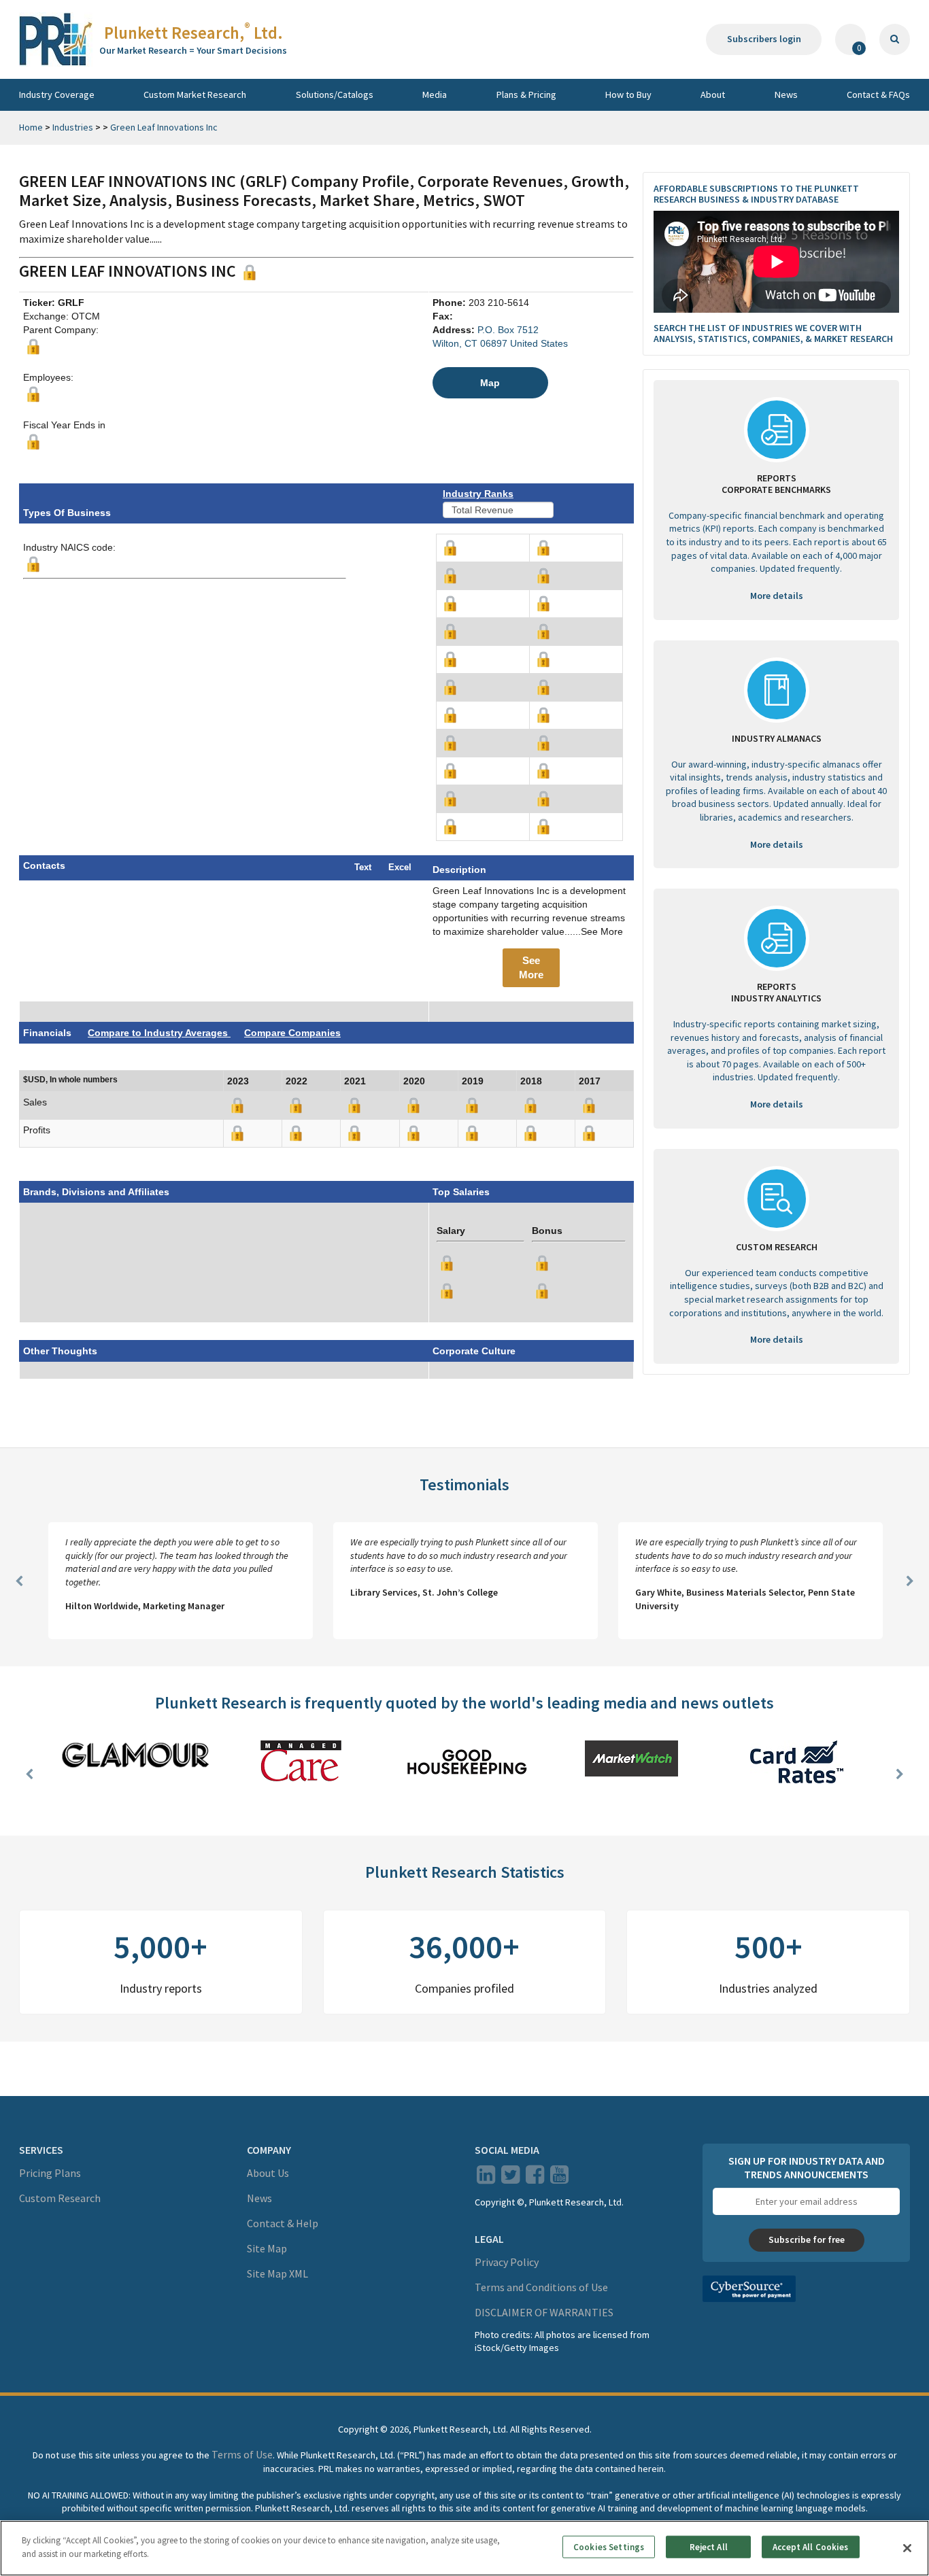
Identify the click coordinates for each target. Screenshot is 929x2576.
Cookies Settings (609, 2547)
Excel (400, 867)
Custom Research (60, 2198)
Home (31, 127)
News (786, 95)
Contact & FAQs (878, 95)
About (713, 95)
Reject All (709, 2547)
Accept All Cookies (810, 2547)
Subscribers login (764, 39)
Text (363, 867)
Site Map (267, 2248)
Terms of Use (242, 2454)
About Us (268, 2173)
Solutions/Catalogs (335, 95)
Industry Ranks (478, 494)
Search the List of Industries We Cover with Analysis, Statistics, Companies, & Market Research (773, 333)
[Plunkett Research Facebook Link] (535, 2178)
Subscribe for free (807, 2239)
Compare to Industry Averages (159, 1033)
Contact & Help (283, 2223)
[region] (464, 2548)
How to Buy (628, 95)
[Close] (907, 2548)
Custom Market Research (195, 95)
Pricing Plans (50, 2173)
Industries (73, 127)
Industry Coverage (57, 95)
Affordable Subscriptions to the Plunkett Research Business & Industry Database (756, 194)
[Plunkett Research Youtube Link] (559, 2178)
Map (490, 383)
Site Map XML (277, 2273)
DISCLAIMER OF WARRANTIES (544, 2312)
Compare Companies (292, 1033)
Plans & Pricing (526, 95)
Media (435, 95)
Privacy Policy (507, 2262)
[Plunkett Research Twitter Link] (511, 2178)
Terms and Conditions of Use (541, 2287)
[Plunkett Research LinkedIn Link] (486, 2178)
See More (531, 967)
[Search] (895, 39)
